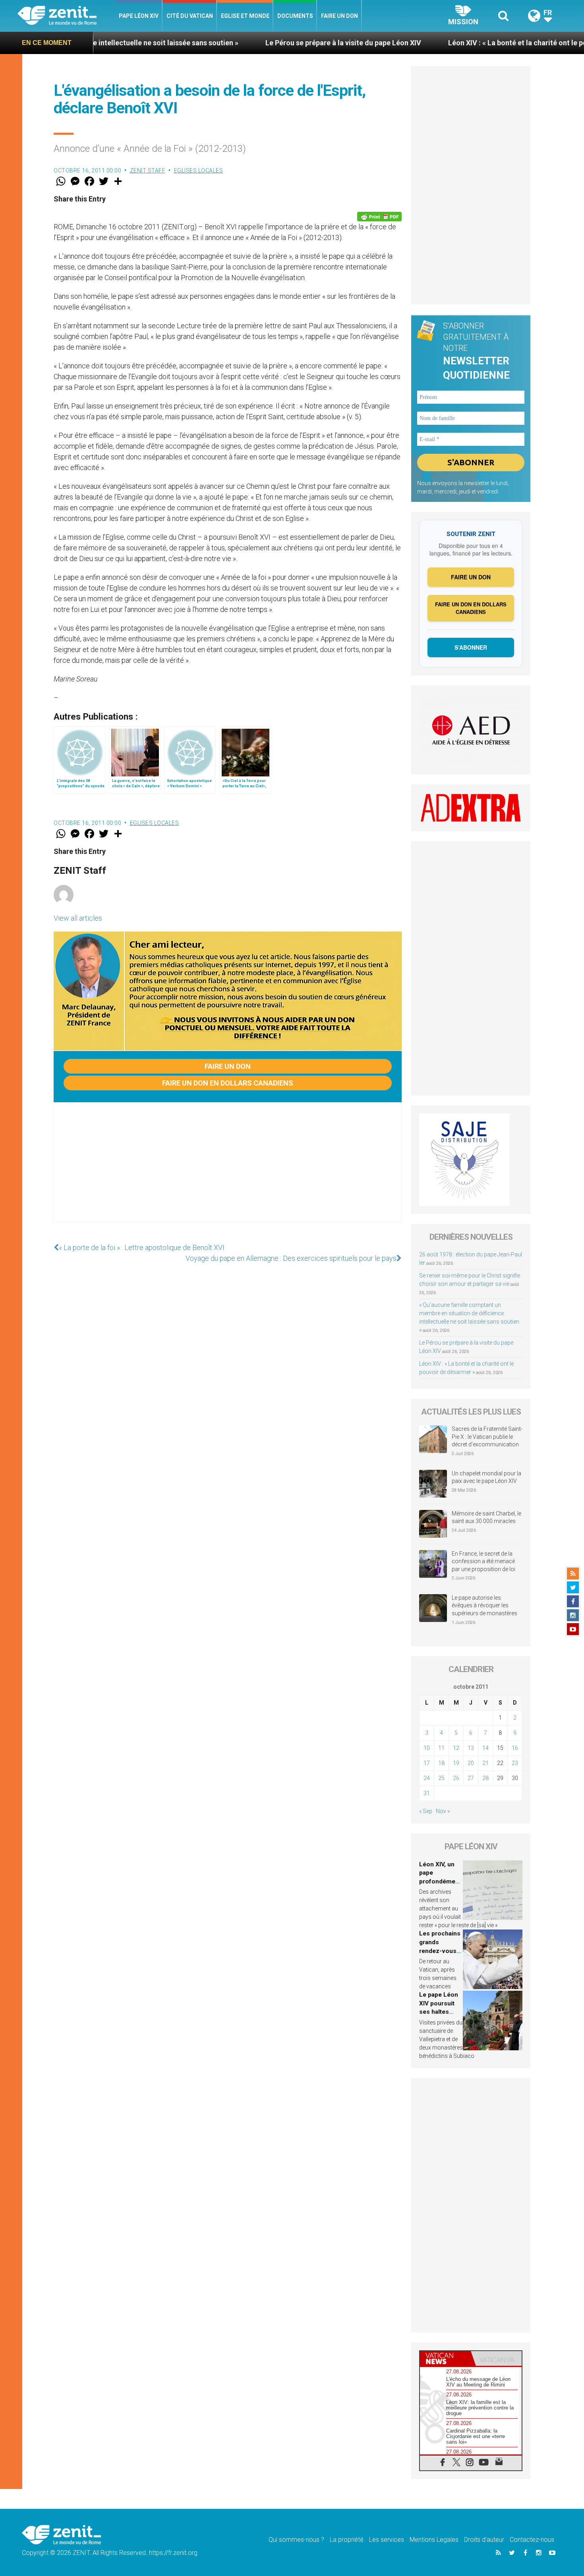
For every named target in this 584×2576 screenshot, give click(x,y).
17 (427, 1763)
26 (456, 1778)
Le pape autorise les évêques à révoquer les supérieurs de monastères (484, 1605)
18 (441, 1763)
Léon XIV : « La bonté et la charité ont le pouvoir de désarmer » (451, 43)
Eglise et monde (245, 16)
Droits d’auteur (484, 2540)
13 (471, 1748)
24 (427, 1778)
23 (515, 1763)
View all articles (78, 918)
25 (441, 1778)
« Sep (426, 1811)
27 (471, 1778)
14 (485, 1748)
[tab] (445, 2358)
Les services (387, 2540)
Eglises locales (199, 170)
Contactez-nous (532, 2540)
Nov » (443, 1811)
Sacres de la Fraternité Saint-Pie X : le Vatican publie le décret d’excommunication (487, 1437)
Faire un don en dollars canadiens (228, 1083)
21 (485, 1763)
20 (471, 1763)
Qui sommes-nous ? (296, 2540)
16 (515, 1748)
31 (427, 1793)
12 (456, 1748)
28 (485, 1778)
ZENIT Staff (148, 170)
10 (427, 1748)
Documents (295, 16)
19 (456, 1763)
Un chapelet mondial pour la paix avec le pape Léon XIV (486, 1477)
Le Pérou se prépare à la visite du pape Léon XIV (244, 43)
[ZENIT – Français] (66, 16)
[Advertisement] (228, 1170)
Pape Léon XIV (139, 16)
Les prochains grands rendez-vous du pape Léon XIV (440, 1951)
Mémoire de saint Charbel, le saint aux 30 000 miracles (486, 1517)
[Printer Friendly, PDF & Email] (379, 217)
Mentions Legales (434, 2540)
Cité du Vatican (190, 16)
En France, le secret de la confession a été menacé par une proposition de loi (483, 1561)
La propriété (347, 2540)
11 (441, 1748)
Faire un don (339, 16)
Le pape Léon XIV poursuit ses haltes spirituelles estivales (439, 2012)
